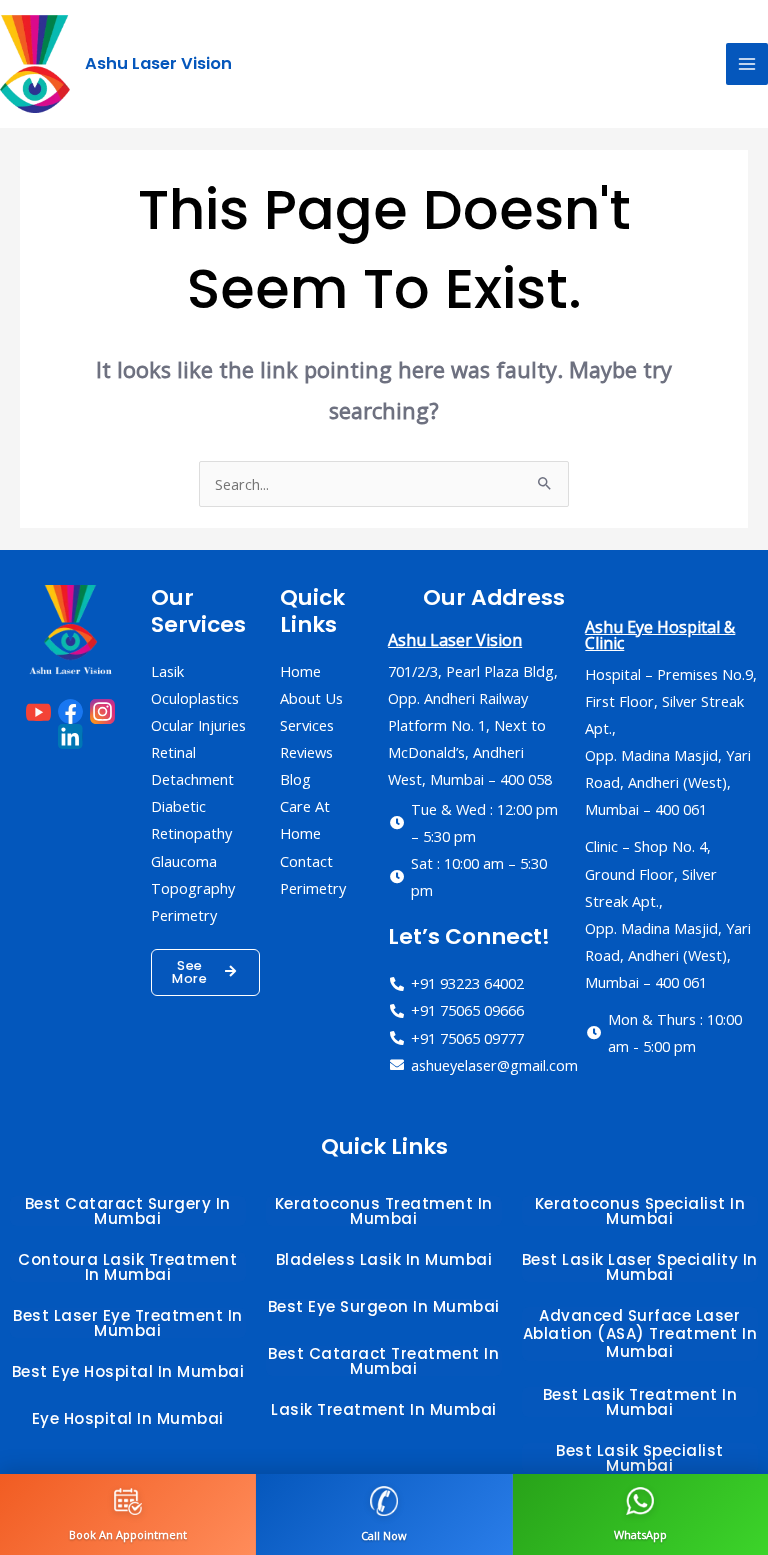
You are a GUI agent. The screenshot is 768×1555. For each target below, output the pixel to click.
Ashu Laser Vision (158, 63)
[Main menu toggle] (747, 64)
